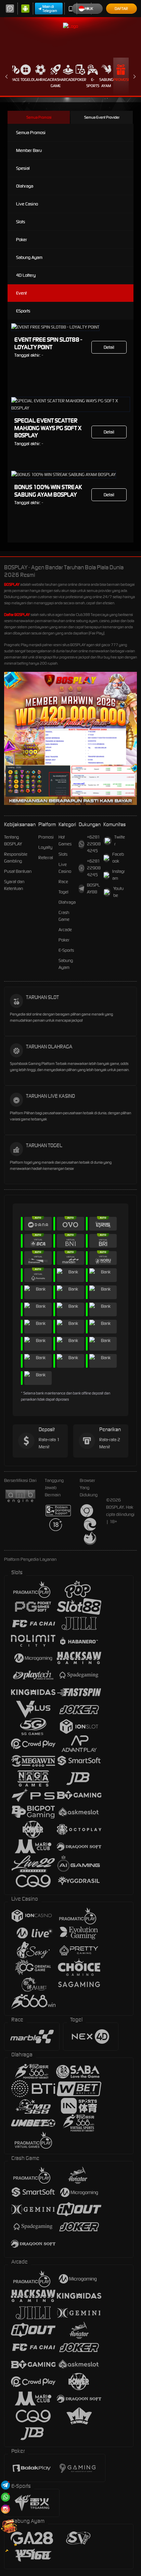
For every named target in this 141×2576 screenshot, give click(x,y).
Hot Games (65, 840)
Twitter (120, 840)
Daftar (121, 9)
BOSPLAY (12, 584)
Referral (46, 858)
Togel (26, 80)
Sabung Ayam (106, 83)
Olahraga (41, 80)
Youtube (118, 892)
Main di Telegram (50, 9)
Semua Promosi (39, 117)
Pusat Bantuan (18, 871)
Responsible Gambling (16, 858)
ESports (23, 311)
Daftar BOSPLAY (17, 615)
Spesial (23, 168)
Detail (109, 347)
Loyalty (45, 847)
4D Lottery (26, 275)
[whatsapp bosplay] (5, 2497)
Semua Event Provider (102, 117)
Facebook (118, 858)
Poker (81, 80)
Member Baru (29, 150)
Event (21, 293)
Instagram (119, 875)
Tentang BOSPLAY (13, 840)
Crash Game (56, 83)
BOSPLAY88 (93, 888)
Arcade (68, 80)
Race (15, 80)
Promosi (121, 80)
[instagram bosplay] (5, 2509)
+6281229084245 (94, 844)
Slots (21, 222)
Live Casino (27, 204)
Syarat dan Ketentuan (14, 885)
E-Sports (93, 83)
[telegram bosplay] (5, 2485)
